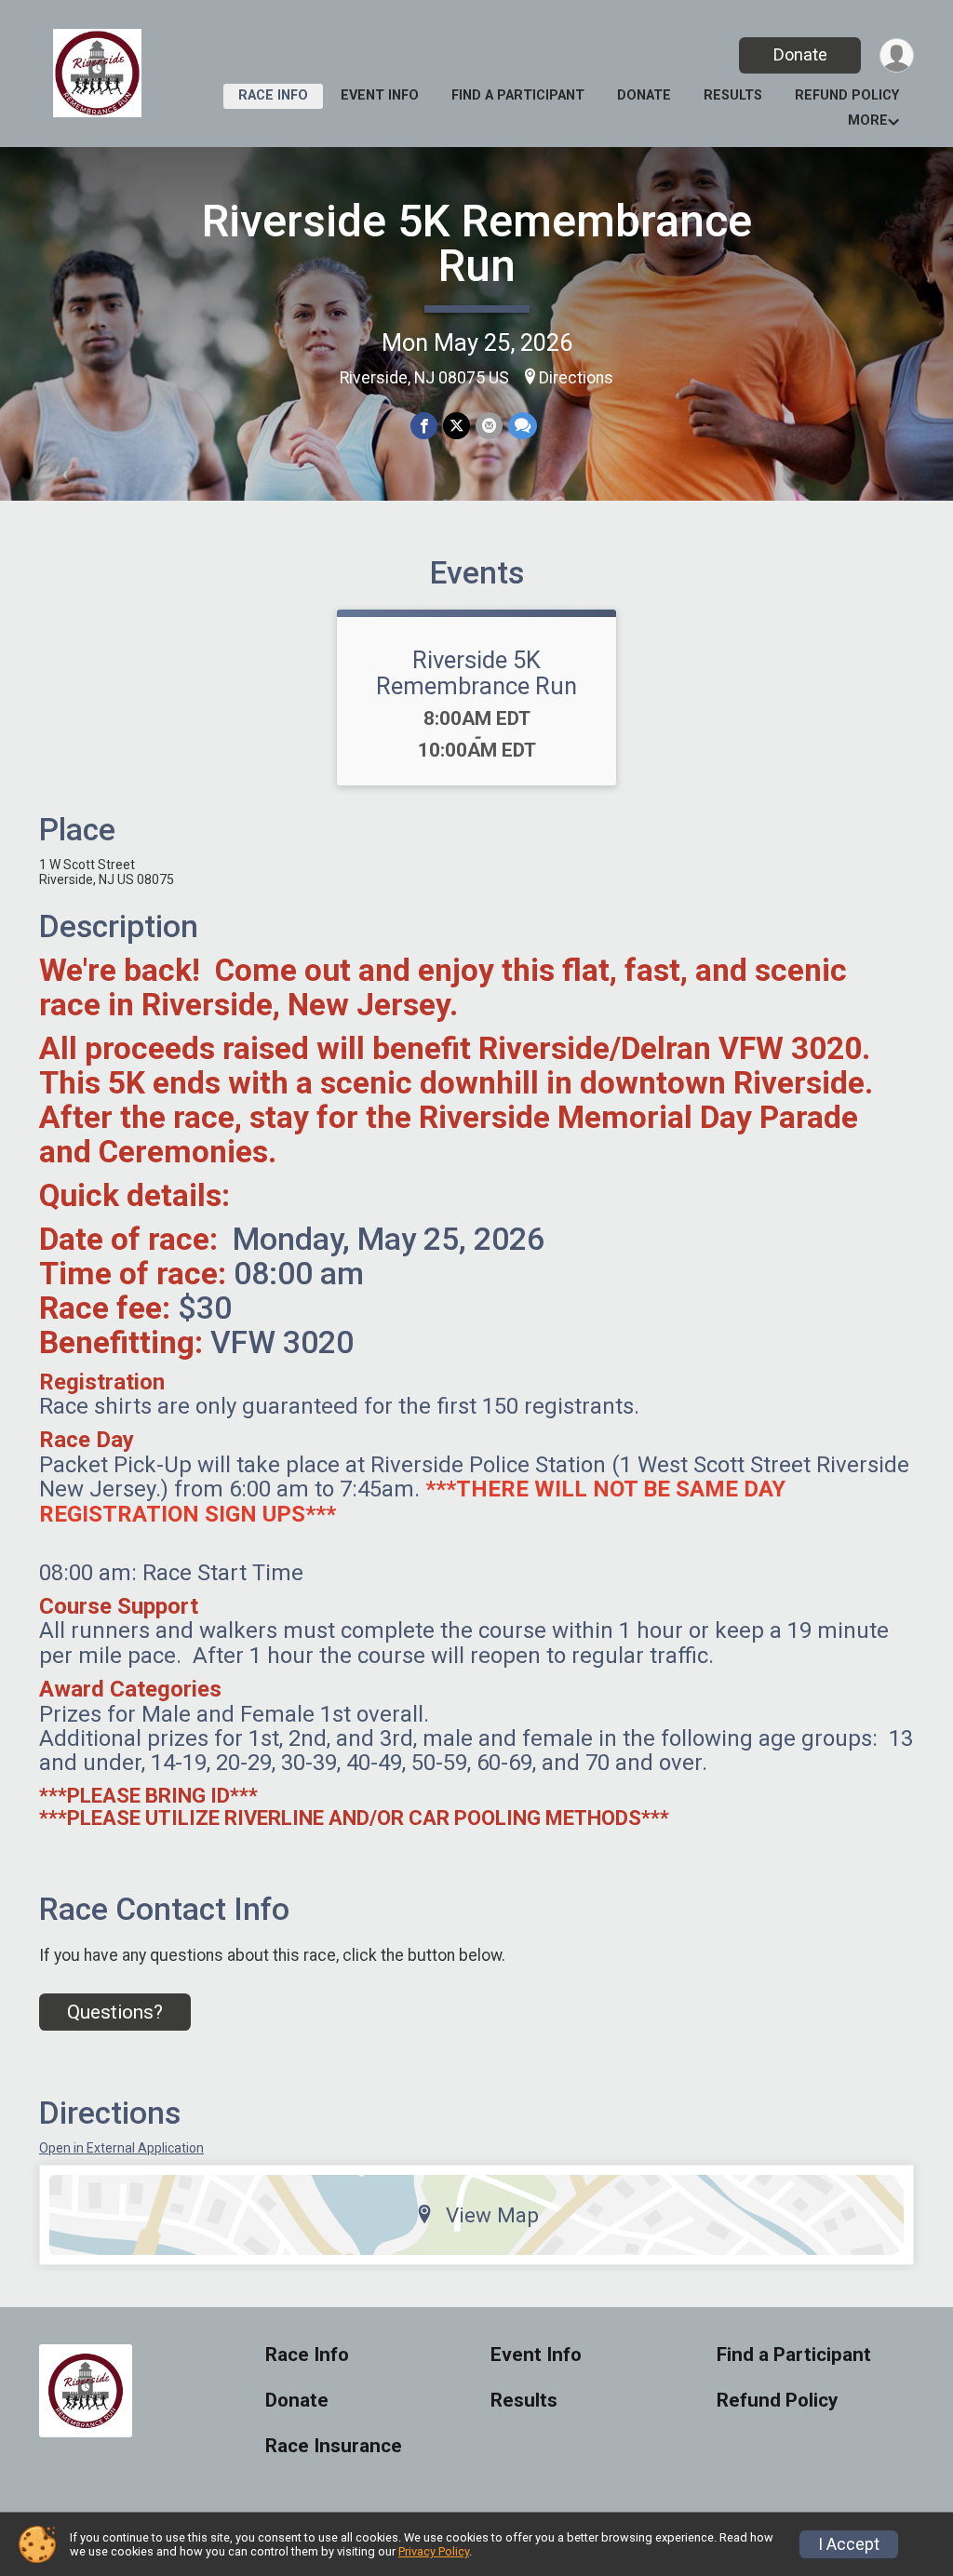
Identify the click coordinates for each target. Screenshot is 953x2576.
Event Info (380, 95)
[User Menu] (897, 55)
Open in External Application (121, 2148)
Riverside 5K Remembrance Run (477, 243)
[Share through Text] (523, 426)
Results (733, 95)
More (868, 121)
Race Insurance (334, 2446)
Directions (576, 378)
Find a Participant (518, 95)
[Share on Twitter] (456, 426)
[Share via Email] (489, 426)
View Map (492, 2215)
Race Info (273, 95)
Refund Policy (847, 95)
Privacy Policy (434, 2551)
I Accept (849, 2544)
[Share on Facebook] (424, 426)
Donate (800, 54)
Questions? (115, 2012)
